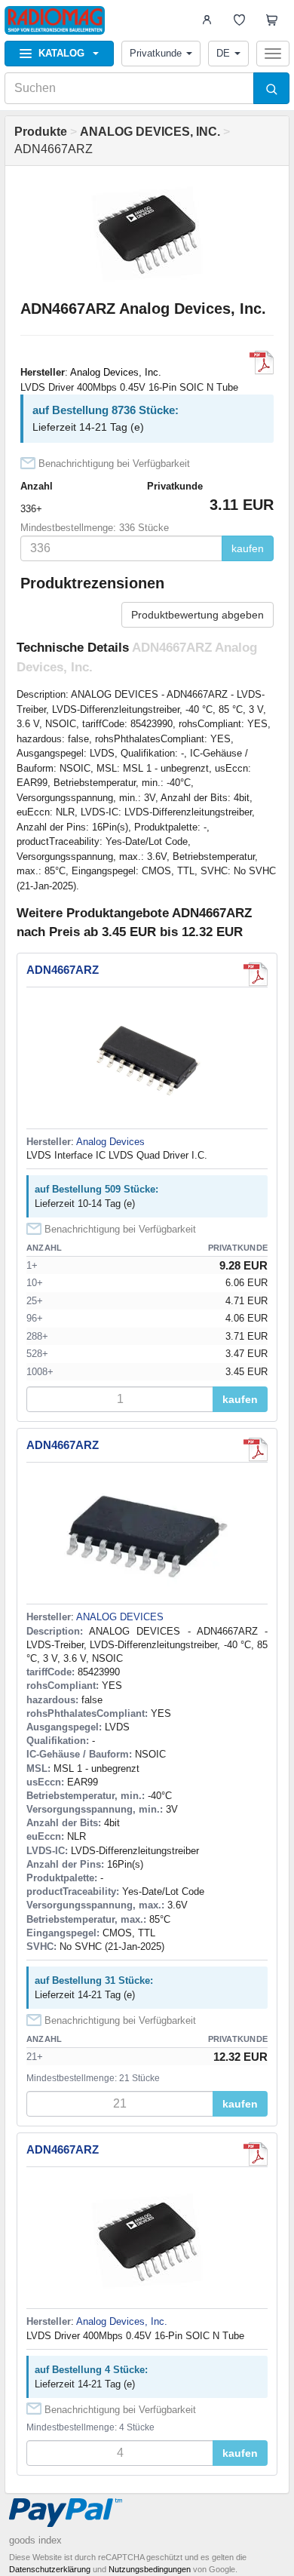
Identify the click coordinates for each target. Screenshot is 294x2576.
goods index (35, 2540)
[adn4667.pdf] (262, 363)
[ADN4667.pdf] (256, 975)
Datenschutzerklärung (50, 2569)
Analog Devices (110, 1142)
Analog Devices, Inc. (116, 372)
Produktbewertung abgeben (198, 615)
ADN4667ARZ (63, 970)
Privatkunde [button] (156, 53)
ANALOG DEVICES (120, 1617)
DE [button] (223, 53)
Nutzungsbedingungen (150, 2569)
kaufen (248, 548)
